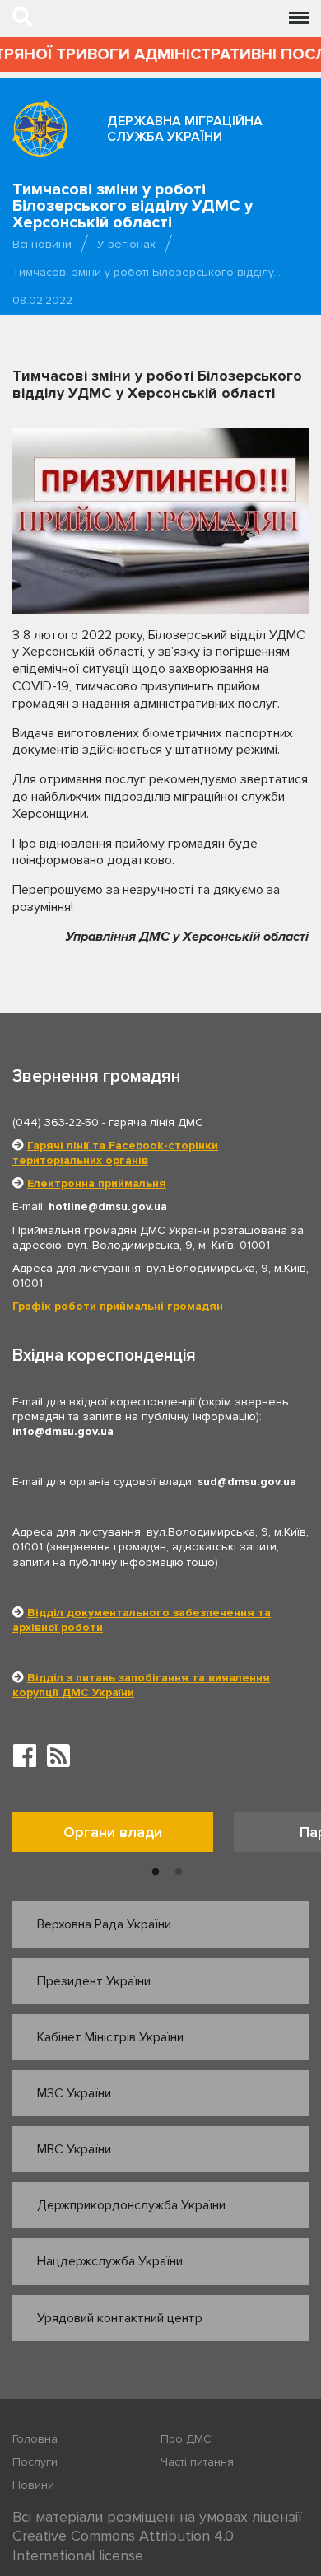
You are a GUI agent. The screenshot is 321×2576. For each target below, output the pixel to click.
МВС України (74, 2149)
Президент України (94, 1981)
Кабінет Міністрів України (110, 2037)
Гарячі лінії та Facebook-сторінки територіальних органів (115, 1153)
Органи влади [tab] (113, 1832)
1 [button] (156, 1872)
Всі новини (42, 244)
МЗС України (74, 2093)
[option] (123, 1836)
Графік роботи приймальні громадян (118, 1306)
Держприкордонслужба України (131, 2205)
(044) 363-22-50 (56, 1122)
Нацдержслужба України (110, 2261)
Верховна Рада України (104, 1924)
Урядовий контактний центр (120, 2318)
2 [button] (179, 1872)
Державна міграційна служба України (185, 129)
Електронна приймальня (97, 1183)
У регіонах (126, 244)
